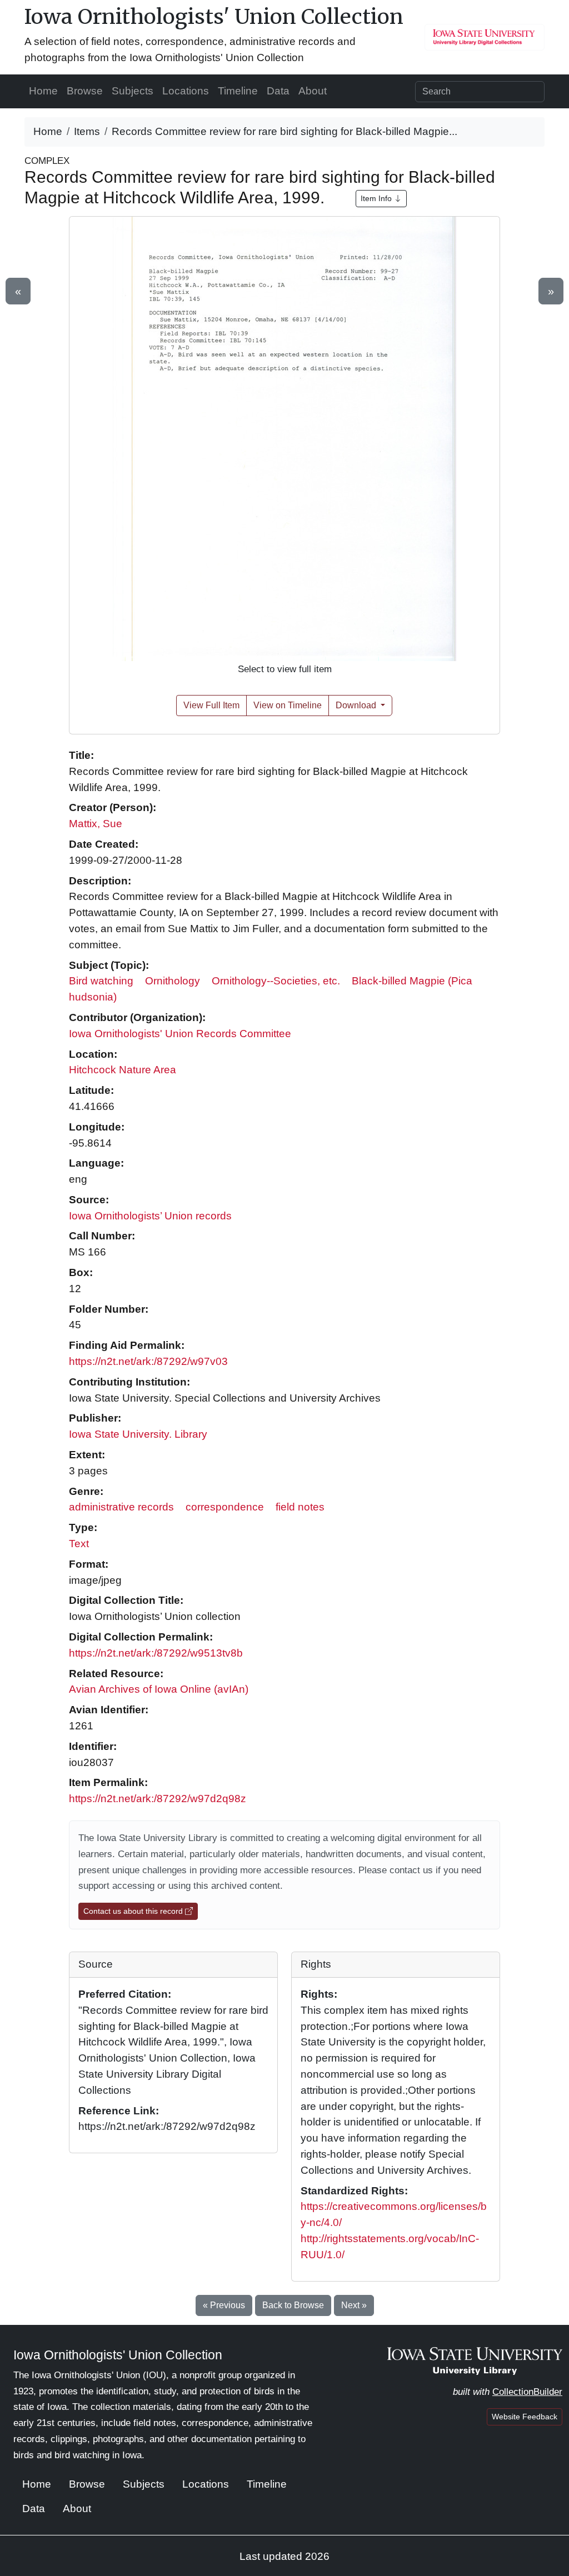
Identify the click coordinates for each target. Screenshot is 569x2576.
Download (357, 705)
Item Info (377, 198)
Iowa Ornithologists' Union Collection (214, 16)
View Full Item (211, 705)
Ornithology (173, 981)
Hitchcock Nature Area (123, 1070)
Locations (186, 91)
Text (79, 1544)
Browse (85, 91)
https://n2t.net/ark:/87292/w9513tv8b (156, 1653)
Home (43, 91)
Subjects (133, 91)
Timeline (238, 91)
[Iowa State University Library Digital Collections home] (475, 2360)
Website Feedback (525, 2417)
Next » (354, 2305)
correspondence (225, 1507)
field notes (300, 1507)
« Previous (224, 2305)
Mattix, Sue (96, 824)
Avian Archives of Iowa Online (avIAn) (159, 1689)
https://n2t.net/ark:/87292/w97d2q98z (158, 1799)
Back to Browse (293, 2305)
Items (87, 131)
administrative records (121, 1507)
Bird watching (101, 981)
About (313, 91)
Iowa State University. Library (138, 1434)
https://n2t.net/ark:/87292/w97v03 (148, 1361)
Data (278, 91)
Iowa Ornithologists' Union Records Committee (180, 1034)
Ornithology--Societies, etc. (276, 981)
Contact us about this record (134, 1911)
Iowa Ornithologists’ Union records (150, 1216)
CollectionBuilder (527, 2392)
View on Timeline (288, 705)
